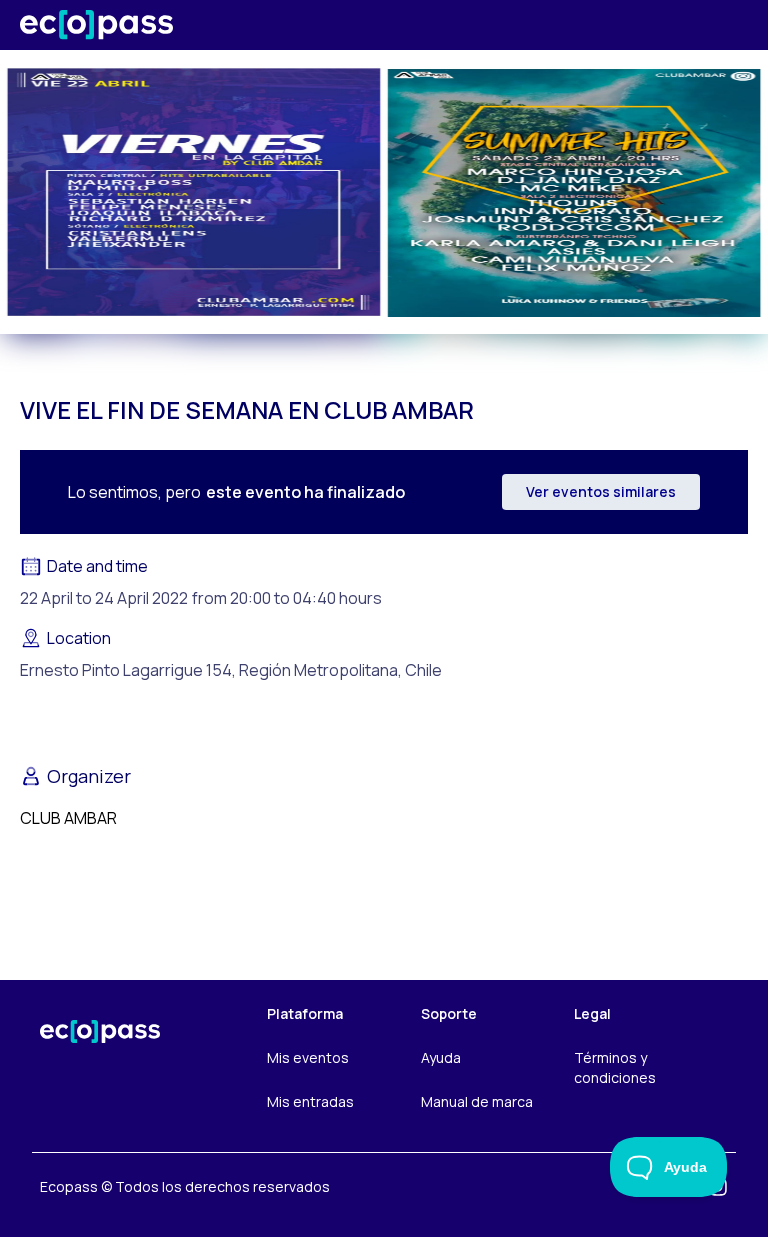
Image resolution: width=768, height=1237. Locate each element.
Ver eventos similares (601, 491)
